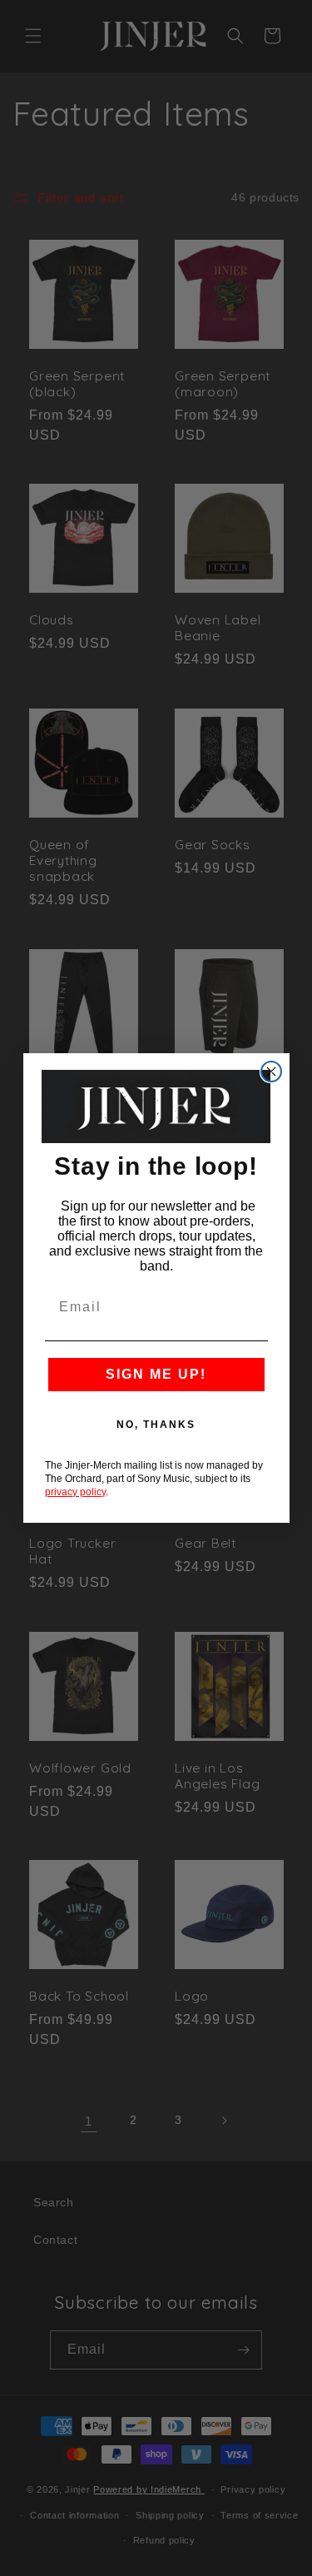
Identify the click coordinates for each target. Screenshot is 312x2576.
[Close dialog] (271, 1072)
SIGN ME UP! (156, 1374)
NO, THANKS (156, 1425)
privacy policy (75, 1492)
